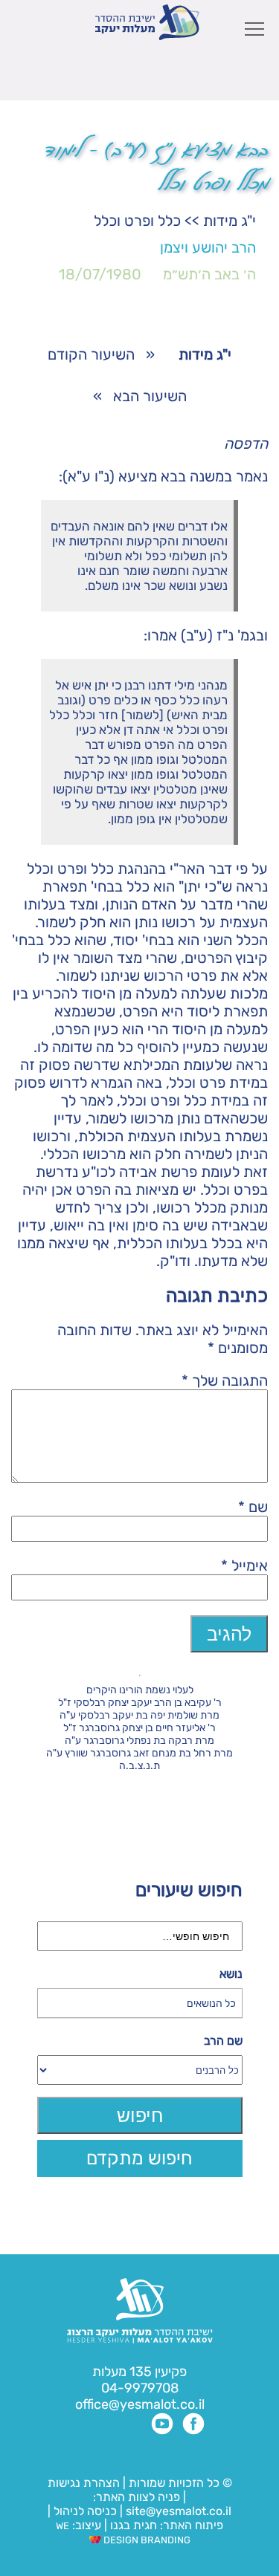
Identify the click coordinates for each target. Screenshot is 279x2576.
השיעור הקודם (91, 354)
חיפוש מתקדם (139, 2158)
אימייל (244, 1566)
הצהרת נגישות (84, 2483)
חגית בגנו (132, 2525)
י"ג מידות (230, 221)
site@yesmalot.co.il (179, 2511)
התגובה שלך (225, 1381)
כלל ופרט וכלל (137, 221)
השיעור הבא (150, 396)
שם (253, 1507)
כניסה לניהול (85, 2511)
